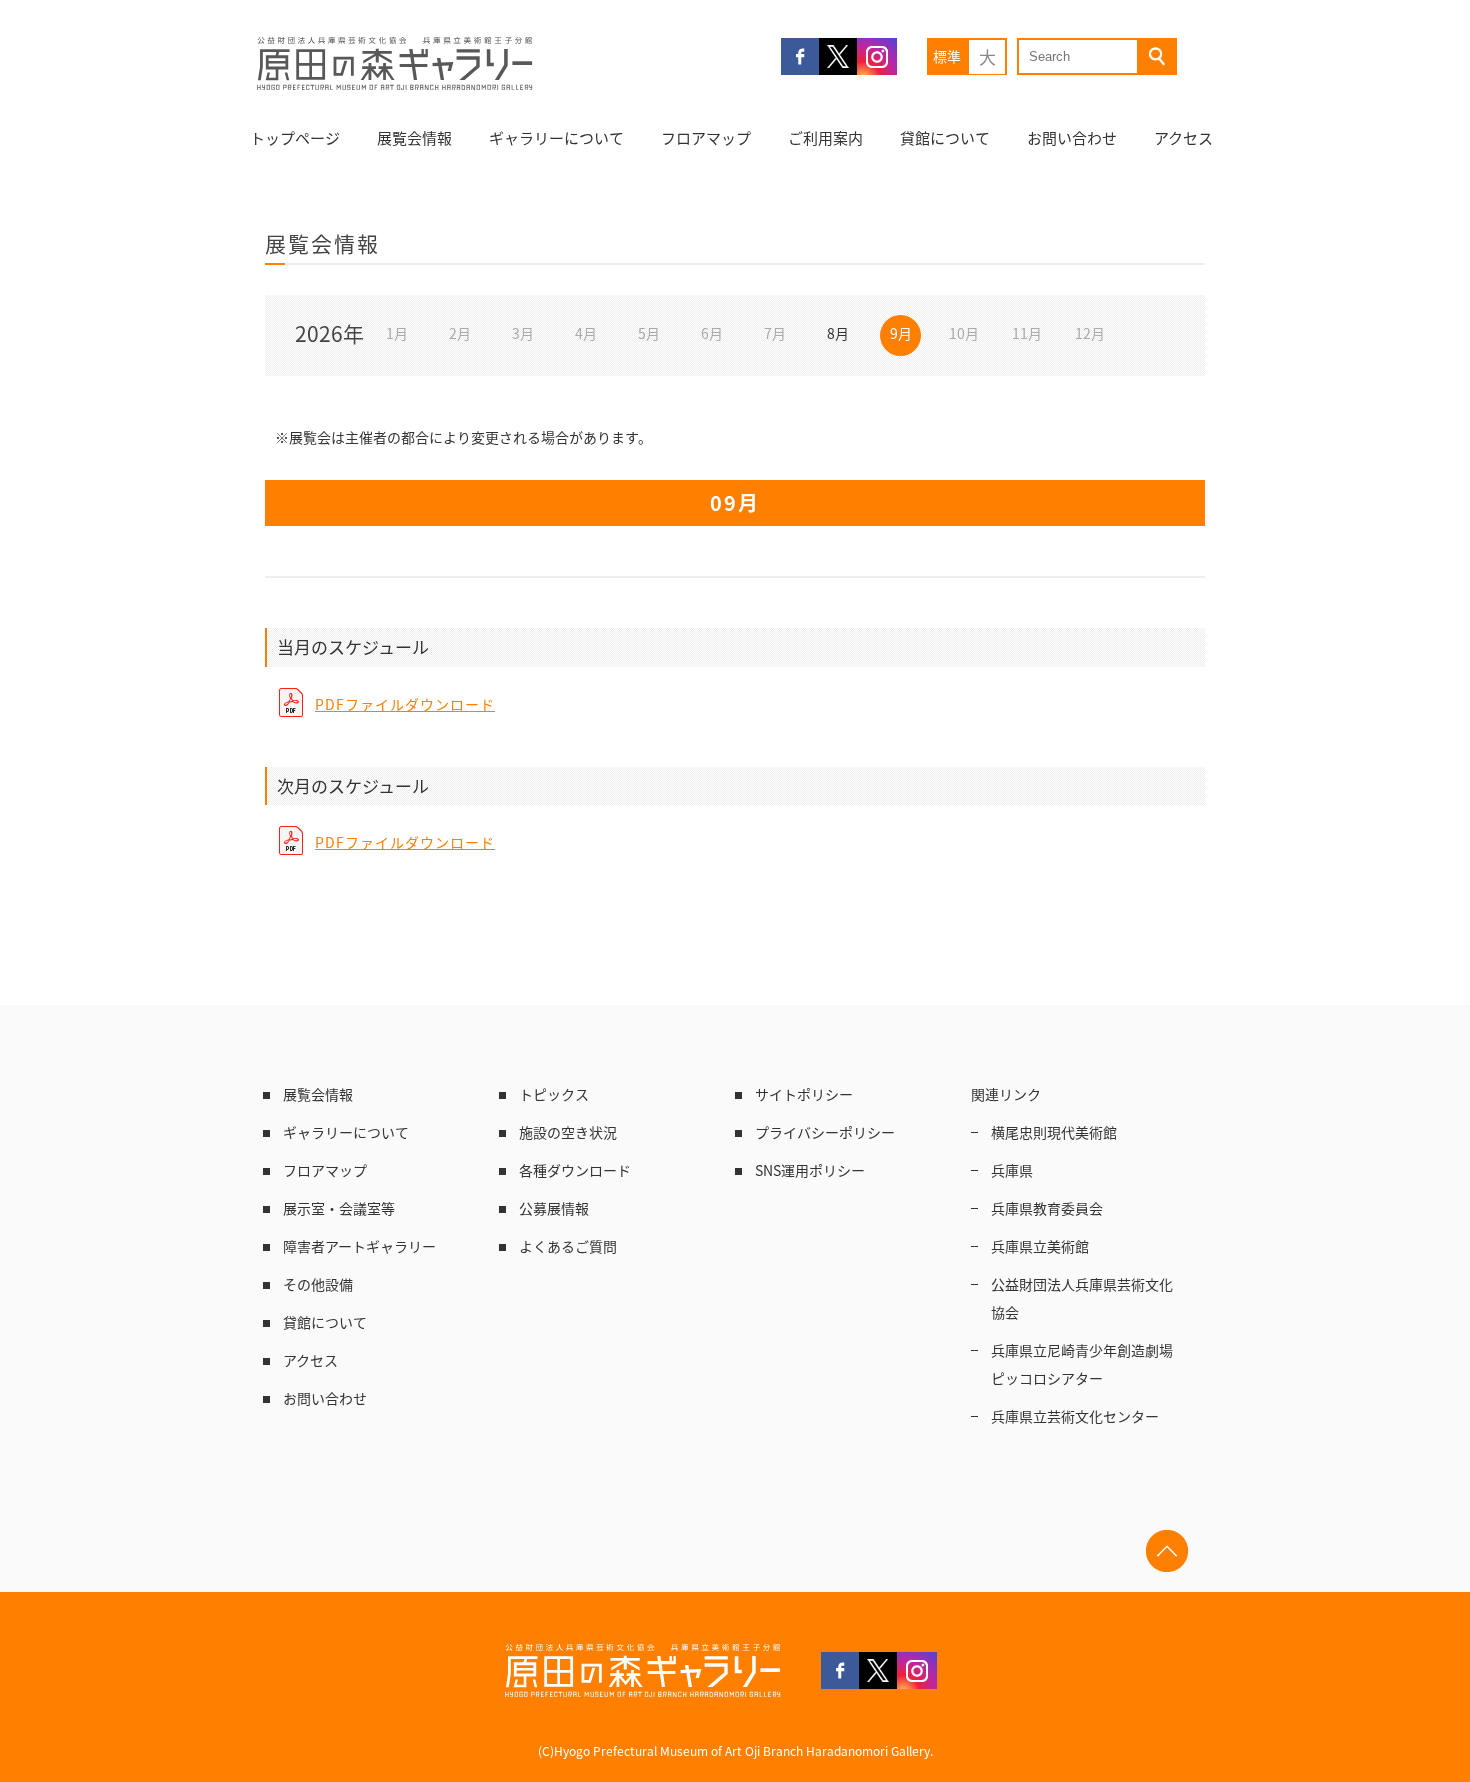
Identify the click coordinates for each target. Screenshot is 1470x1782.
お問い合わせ (1072, 138)
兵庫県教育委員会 (1047, 1208)
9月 (901, 333)
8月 (838, 333)
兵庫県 (1012, 1170)
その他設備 (318, 1284)
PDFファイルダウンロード (405, 704)
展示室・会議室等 (339, 1208)
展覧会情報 (414, 138)
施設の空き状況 (568, 1132)
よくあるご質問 (568, 1246)
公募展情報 (554, 1208)
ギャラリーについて (556, 138)
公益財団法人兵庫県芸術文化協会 (1082, 1298)
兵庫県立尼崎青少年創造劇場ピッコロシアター (1082, 1364)
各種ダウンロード (575, 1170)
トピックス (554, 1094)
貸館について (945, 138)
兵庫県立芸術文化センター (1075, 1416)
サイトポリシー (804, 1094)
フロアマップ (706, 138)
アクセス (1183, 138)
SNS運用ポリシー (810, 1170)
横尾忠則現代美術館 (1054, 1132)
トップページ (295, 138)
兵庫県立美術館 (1040, 1246)
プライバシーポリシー (825, 1132)
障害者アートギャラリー (359, 1246)
